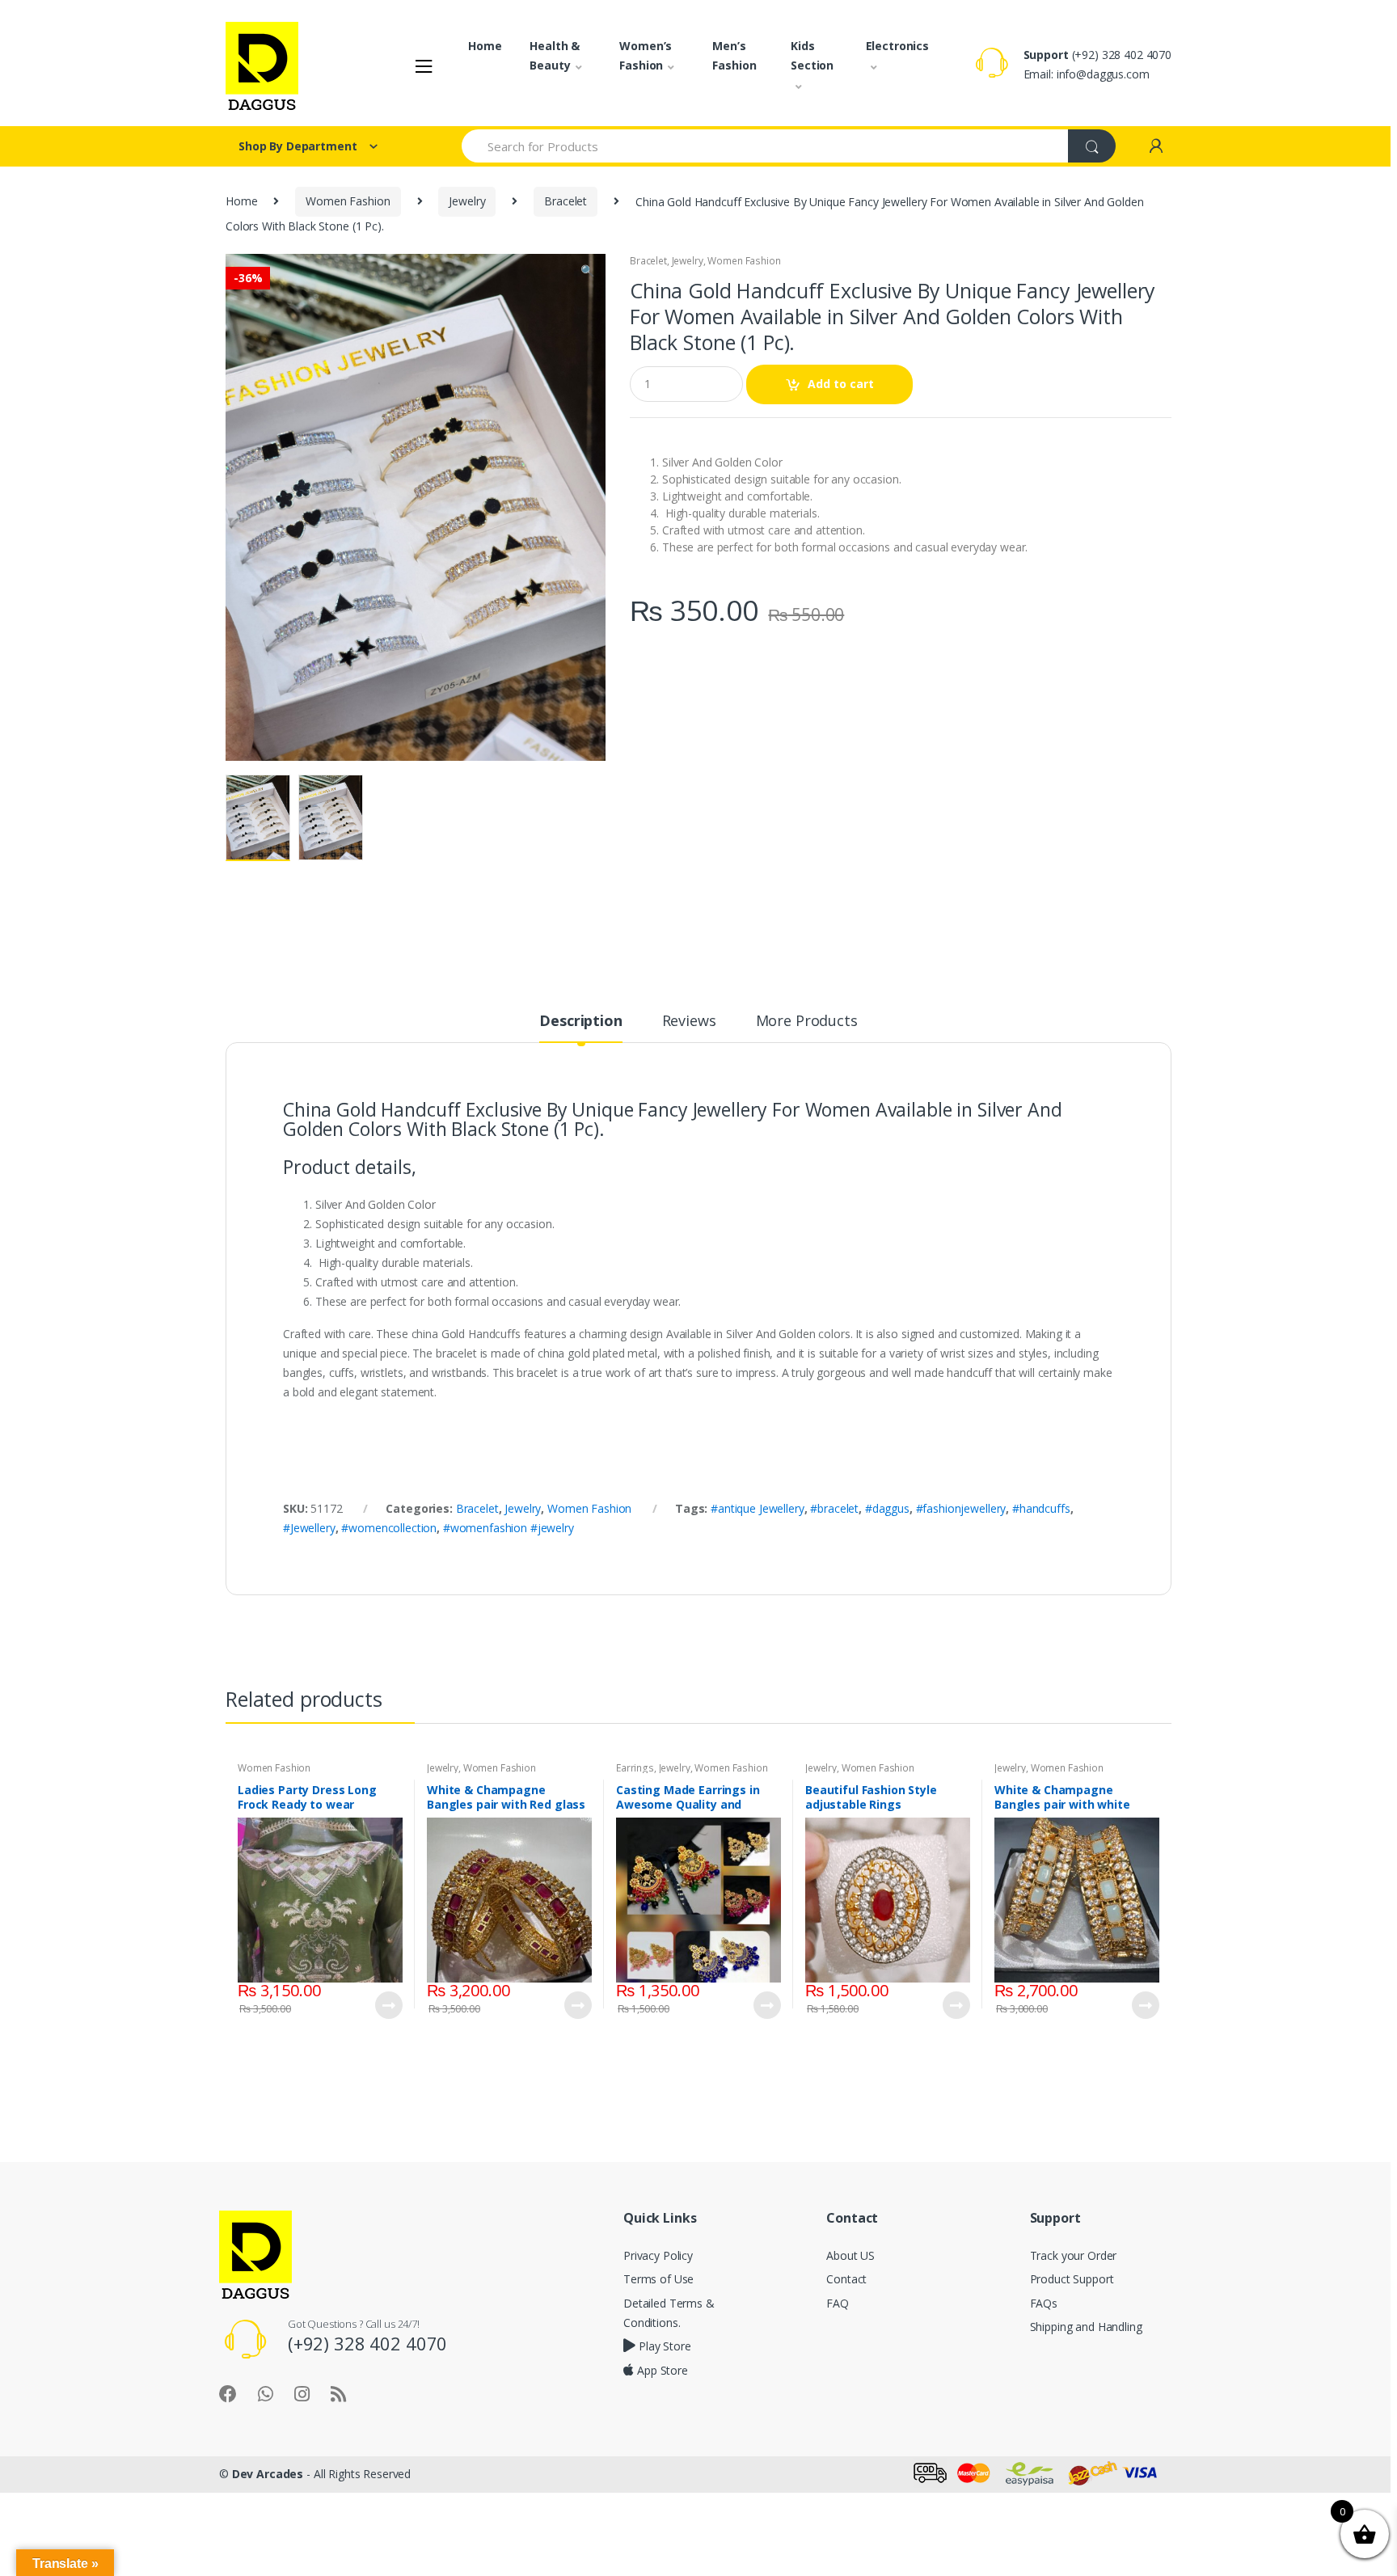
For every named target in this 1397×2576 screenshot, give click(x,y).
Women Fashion (348, 201)
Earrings (635, 1768)
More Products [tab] (807, 1022)
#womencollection (389, 1528)
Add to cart (841, 384)
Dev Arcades (268, 2474)
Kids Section (812, 55)
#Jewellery (309, 1528)
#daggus (887, 1508)
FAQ (838, 2303)
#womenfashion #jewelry (509, 1528)
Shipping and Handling (1086, 2327)
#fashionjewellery (961, 1508)
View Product (388, 2005)
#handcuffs (1041, 1508)
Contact (846, 2279)
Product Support (1072, 2279)
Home (485, 46)
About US (850, 2255)
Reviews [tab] (689, 1022)
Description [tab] (580, 1022)
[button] (587, 272)
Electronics (897, 46)
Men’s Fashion (734, 55)
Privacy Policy (658, 2255)
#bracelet (834, 1508)
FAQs (1044, 2303)
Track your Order (1074, 2255)
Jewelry (467, 201)
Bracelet (566, 201)
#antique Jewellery (757, 1508)
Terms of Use (658, 2279)
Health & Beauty (555, 55)
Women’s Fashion (646, 55)
